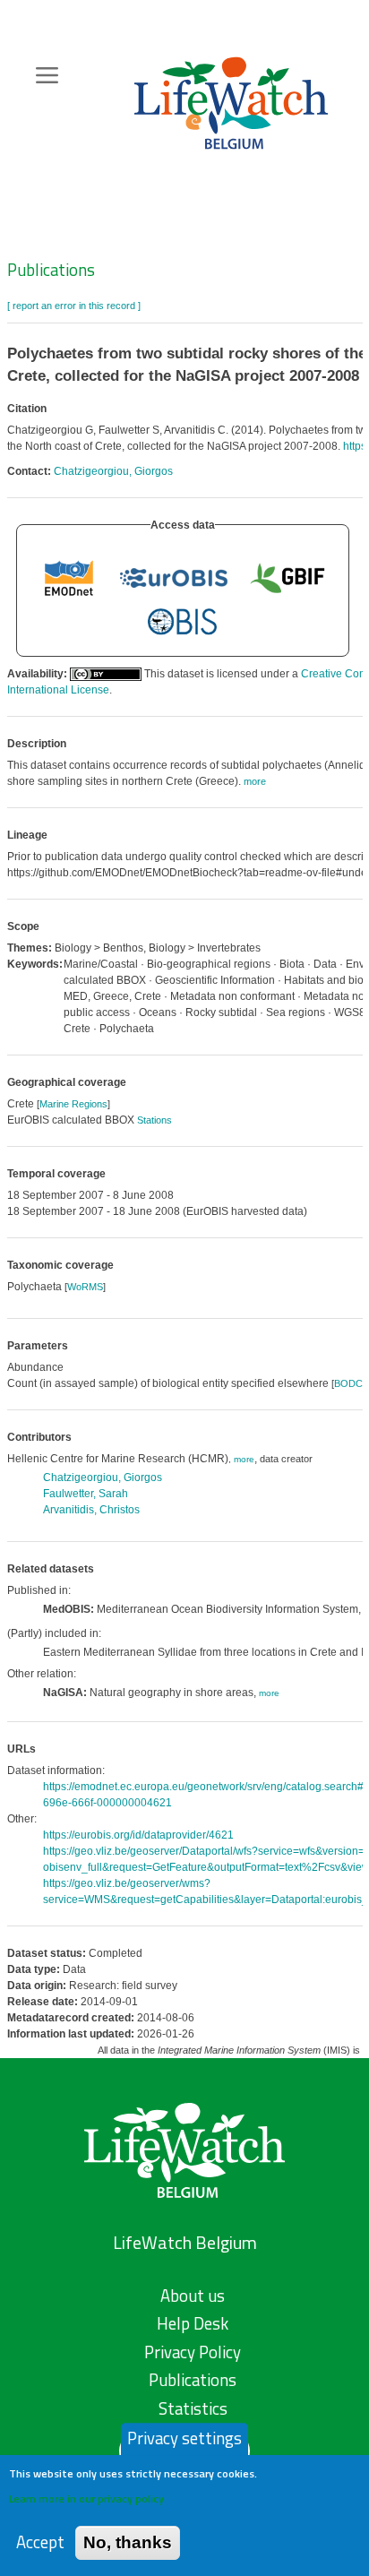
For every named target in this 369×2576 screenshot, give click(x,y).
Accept (40, 2542)
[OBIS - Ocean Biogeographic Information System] (183, 622)
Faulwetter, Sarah (86, 1494)
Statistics (193, 2408)
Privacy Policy (193, 2352)
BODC (348, 1383)
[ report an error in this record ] (74, 306)
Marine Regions (73, 1104)
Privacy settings (184, 2438)
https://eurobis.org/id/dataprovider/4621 (138, 1835)
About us (193, 2296)
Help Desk (193, 2323)
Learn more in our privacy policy (86, 2498)
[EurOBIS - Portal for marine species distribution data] (174, 577)
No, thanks (128, 2542)
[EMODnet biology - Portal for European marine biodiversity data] (69, 577)
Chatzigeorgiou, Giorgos (113, 471)
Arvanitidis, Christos (91, 1510)
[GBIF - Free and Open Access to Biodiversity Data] (287, 577)
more (244, 1459)
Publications (51, 270)
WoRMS (85, 1287)
